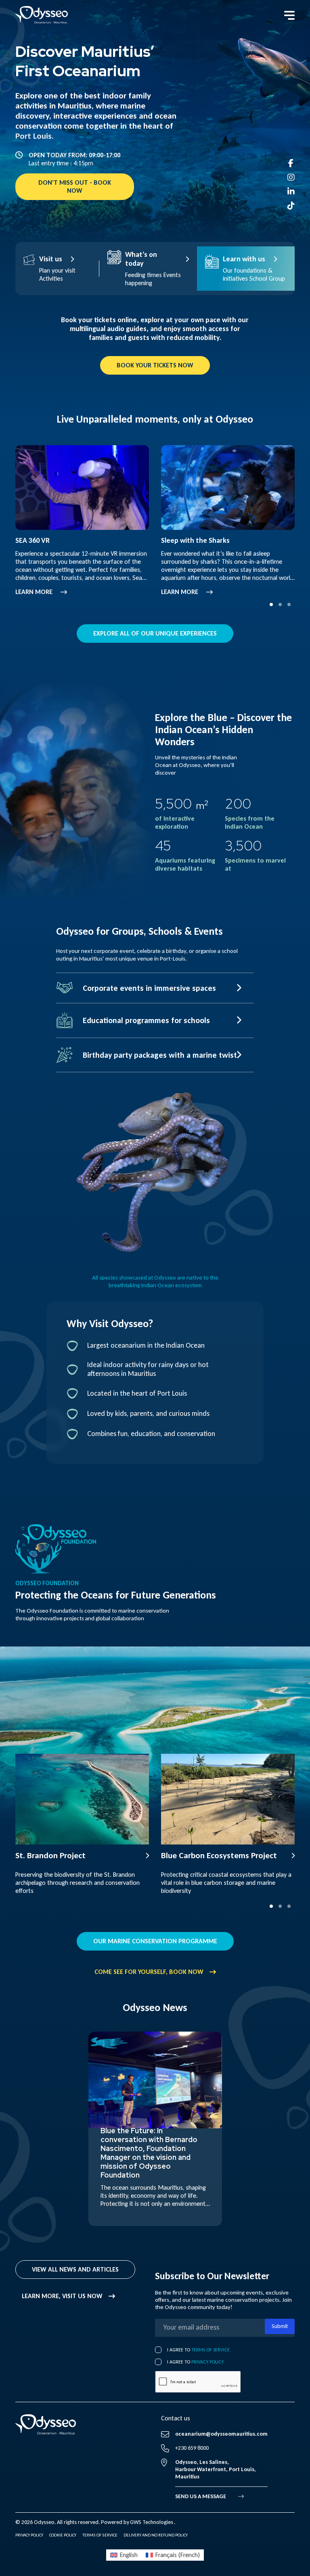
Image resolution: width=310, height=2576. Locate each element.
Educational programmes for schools (146, 1020)
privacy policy (207, 2362)
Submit (280, 2326)
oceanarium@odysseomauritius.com (221, 2434)
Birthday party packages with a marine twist (160, 1055)
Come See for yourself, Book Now (149, 1972)
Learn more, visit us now (62, 2296)
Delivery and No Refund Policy (156, 2535)
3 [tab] (289, 604)
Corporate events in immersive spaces (149, 988)
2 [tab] (280, 604)
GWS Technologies (152, 2522)
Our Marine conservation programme (155, 1941)
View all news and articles (75, 2269)
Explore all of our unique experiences (155, 633)
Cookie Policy (63, 2535)
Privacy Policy (29, 2535)
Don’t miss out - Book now (75, 187)
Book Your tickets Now (155, 365)
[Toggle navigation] (289, 15)
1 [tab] (271, 604)
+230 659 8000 (192, 2448)
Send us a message (201, 2496)
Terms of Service (211, 2350)
